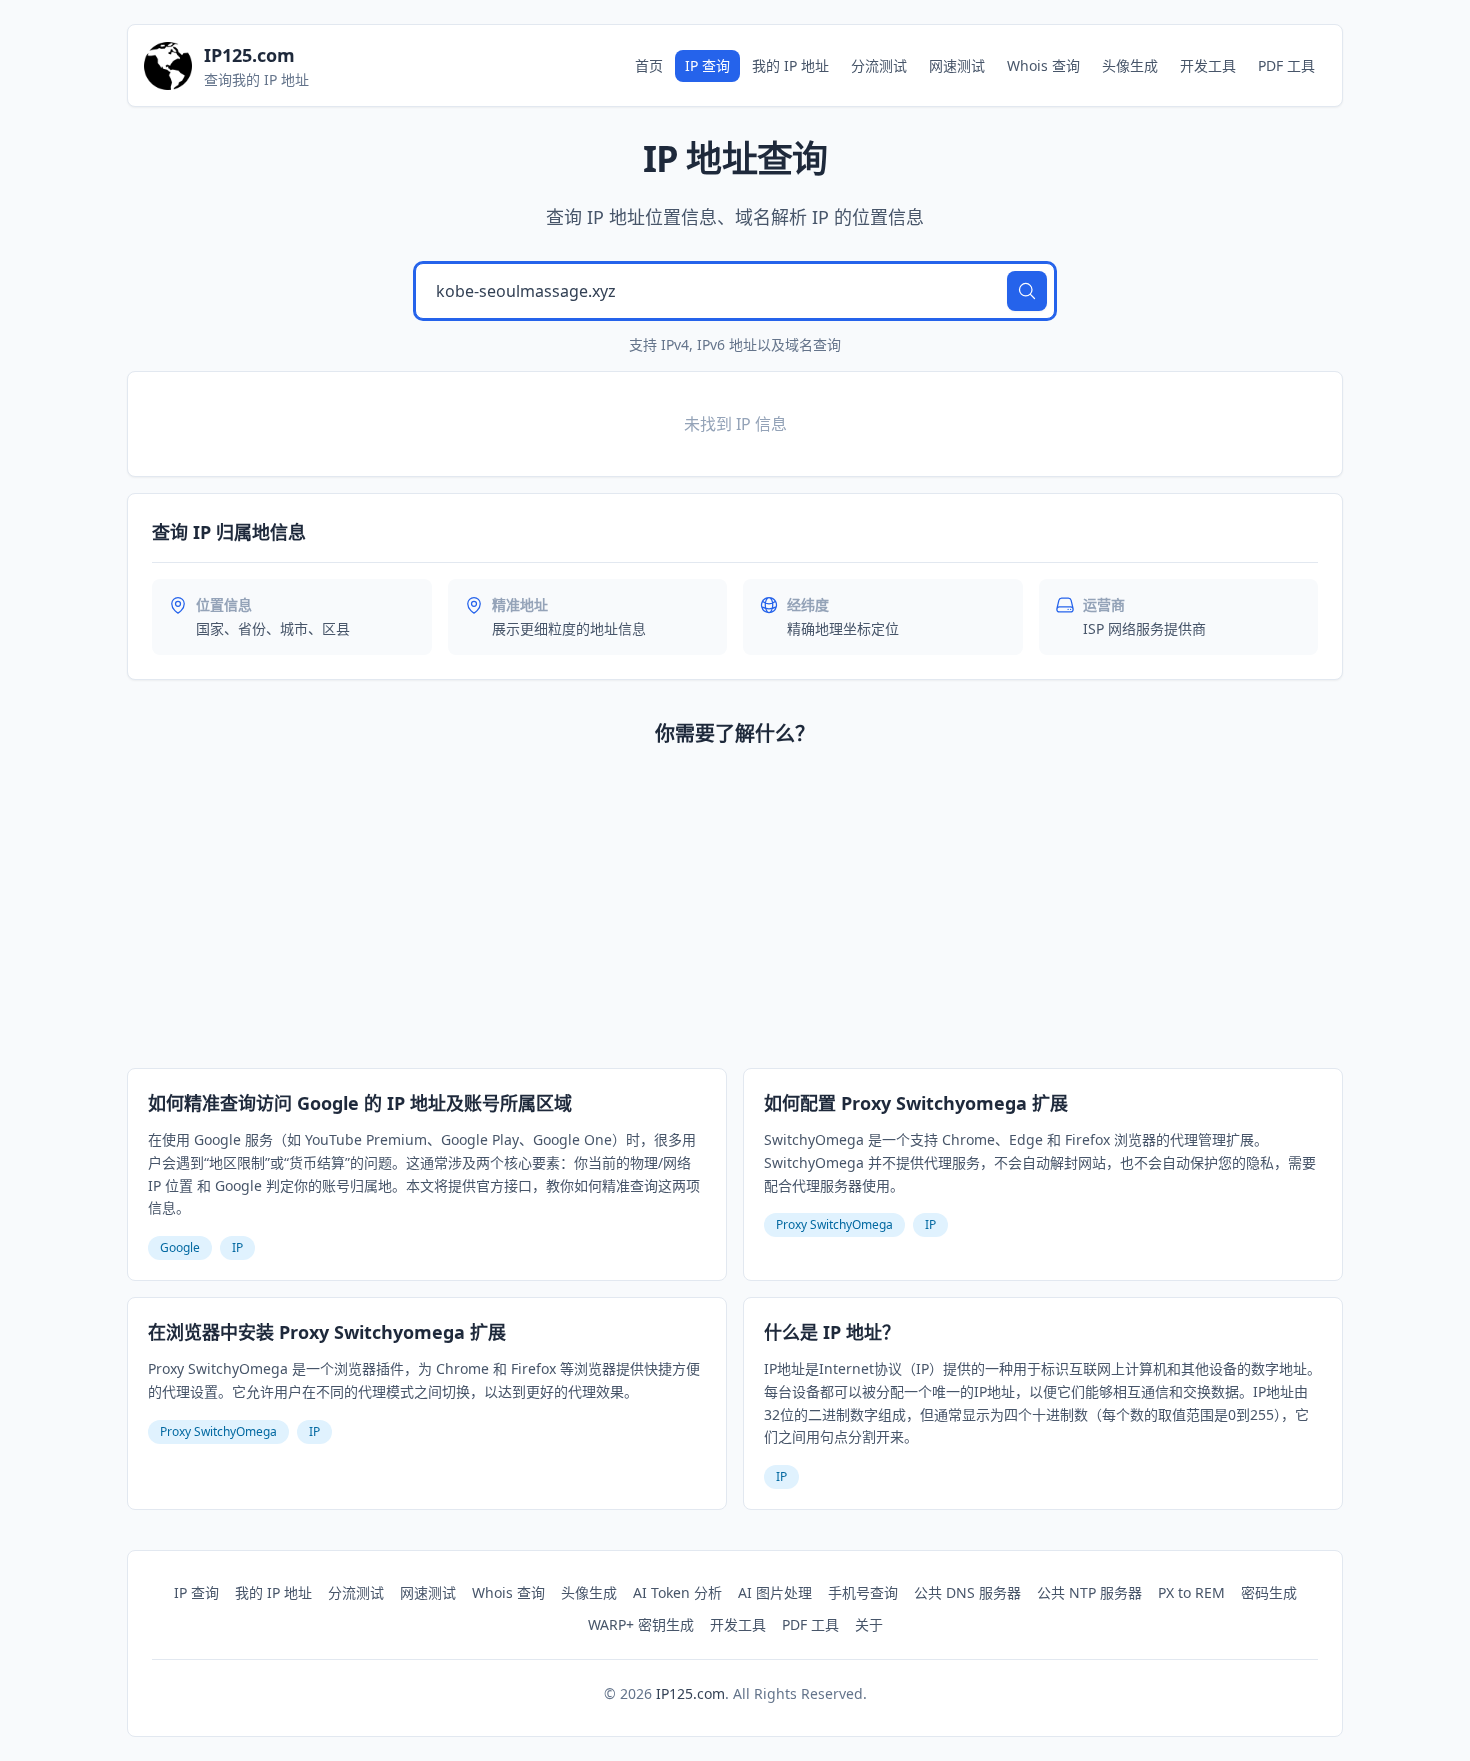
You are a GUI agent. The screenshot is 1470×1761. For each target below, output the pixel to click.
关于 (869, 1624)
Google (180, 1247)
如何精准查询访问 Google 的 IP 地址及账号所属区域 (360, 1103)
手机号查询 (863, 1592)
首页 (649, 65)
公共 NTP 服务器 (1089, 1592)
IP (237, 1247)
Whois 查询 (1043, 65)
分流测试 (879, 65)
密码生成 (1269, 1592)
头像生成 (1130, 65)
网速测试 (957, 65)
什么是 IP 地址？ (832, 1332)
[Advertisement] (735, 912)
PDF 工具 (1286, 65)
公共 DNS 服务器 (967, 1592)
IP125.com (690, 1693)
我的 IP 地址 (790, 65)
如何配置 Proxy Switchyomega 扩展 (916, 1103)
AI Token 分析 (677, 1592)
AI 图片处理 (775, 1592)
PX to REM (1191, 1592)
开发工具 (1208, 65)
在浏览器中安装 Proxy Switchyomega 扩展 (327, 1332)
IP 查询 (707, 65)
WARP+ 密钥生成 (641, 1624)
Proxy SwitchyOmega (834, 1224)
